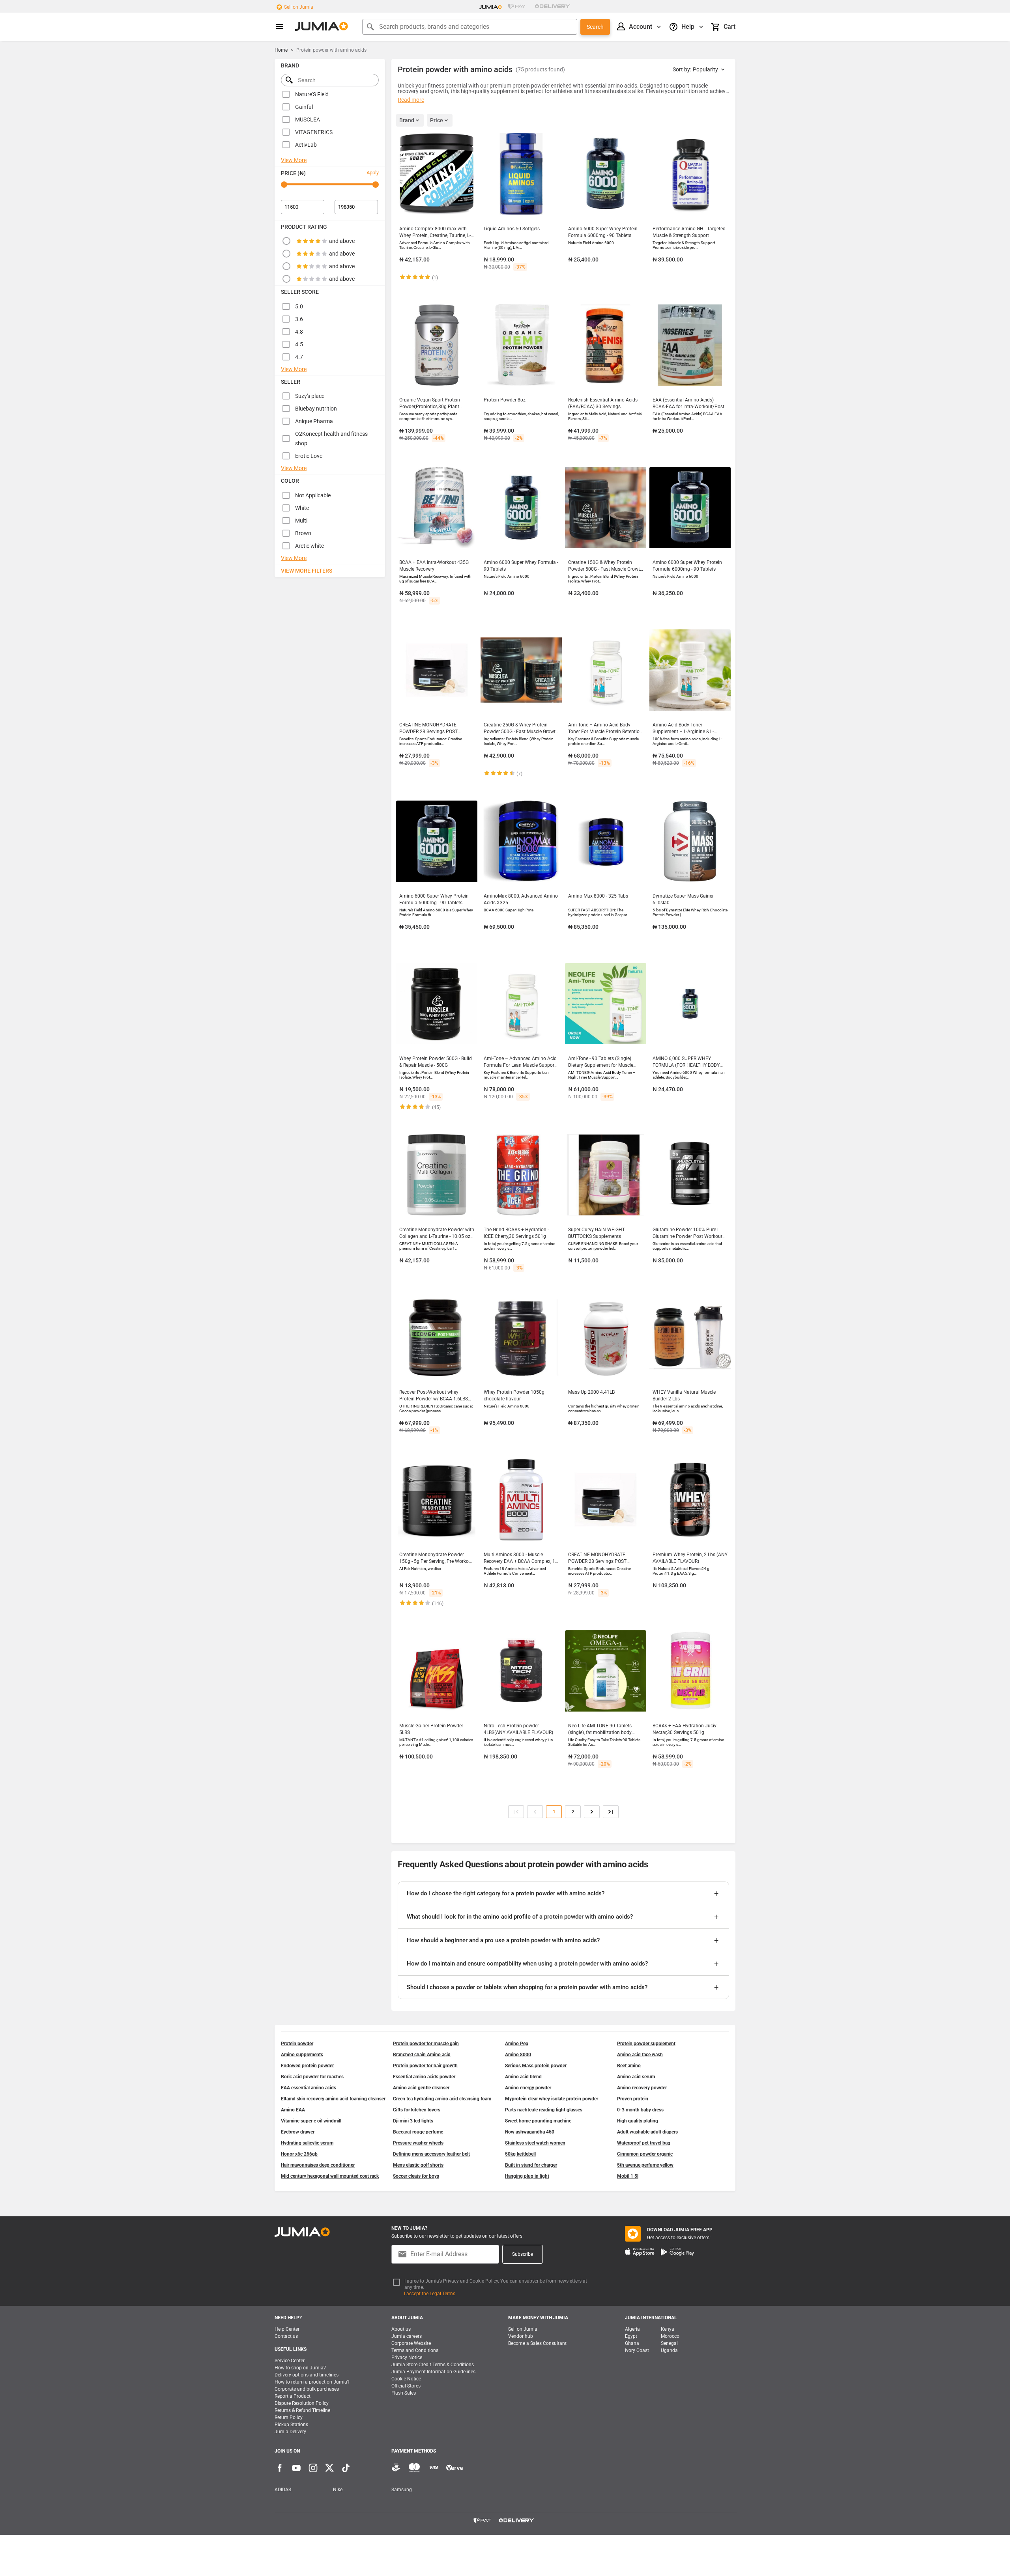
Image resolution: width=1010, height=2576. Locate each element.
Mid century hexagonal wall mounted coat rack (330, 2176)
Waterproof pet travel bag (644, 2143)
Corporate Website (411, 2343)
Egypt (631, 2336)
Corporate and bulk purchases (307, 2389)
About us (401, 2329)
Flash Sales (404, 2393)
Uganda (669, 2350)
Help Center (287, 2329)
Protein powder (297, 2044)
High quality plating (638, 2121)
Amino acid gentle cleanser (421, 2088)
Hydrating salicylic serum (307, 2143)
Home (281, 50)
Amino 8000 (518, 2055)
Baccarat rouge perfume (418, 2132)
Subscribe (523, 2254)
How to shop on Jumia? (300, 2368)
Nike (338, 2490)
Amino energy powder (528, 2088)
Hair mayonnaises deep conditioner (318, 2165)
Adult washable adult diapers (647, 2132)
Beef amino (629, 2066)
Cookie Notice (406, 2379)
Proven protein (633, 2099)
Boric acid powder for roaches (312, 2077)
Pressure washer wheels (418, 2143)
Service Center (290, 2361)
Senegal (669, 2343)
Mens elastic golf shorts (418, 2165)
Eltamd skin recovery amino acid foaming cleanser (333, 2099)
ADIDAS (283, 2490)
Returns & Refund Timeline (302, 2410)
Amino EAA (293, 2110)
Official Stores (406, 2386)
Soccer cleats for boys (416, 2176)
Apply (373, 173)
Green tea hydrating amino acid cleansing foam (442, 2099)
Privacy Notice (407, 2358)
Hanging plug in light (527, 2176)
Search (595, 27)
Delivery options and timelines (307, 2375)
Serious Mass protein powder (536, 2066)
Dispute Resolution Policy (302, 2403)
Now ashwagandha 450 (530, 2132)
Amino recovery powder (642, 2088)
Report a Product (293, 2396)
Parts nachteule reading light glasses (544, 2110)
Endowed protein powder (307, 2066)
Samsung (402, 2490)
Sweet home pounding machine (538, 2121)
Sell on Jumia (299, 7)
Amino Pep (517, 2044)
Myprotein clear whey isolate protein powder (552, 2099)
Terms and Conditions (415, 2350)
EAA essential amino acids (309, 2088)
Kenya (668, 2329)
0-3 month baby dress (640, 2110)
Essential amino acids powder (424, 2077)
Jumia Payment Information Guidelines (433, 2372)
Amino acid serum (636, 2077)
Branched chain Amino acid (422, 2055)
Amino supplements (302, 2055)
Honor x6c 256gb (299, 2154)
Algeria (632, 2329)
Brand (407, 120)
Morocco (670, 2336)
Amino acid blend (523, 2077)
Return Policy (289, 2417)
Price (437, 120)
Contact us (286, 2336)
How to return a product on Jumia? (312, 2382)
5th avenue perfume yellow (645, 2165)
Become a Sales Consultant (537, 2343)
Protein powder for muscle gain (426, 2044)
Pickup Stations (291, 2425)
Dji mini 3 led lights (413, 2121)
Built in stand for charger (531, 2165)
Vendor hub (521, 2336)
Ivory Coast (637, 2350)
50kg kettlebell (520, 2154)
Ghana (632, 2343)
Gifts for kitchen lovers (417, 2110)
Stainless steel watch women (535, 2143)
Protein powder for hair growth (425, 2066)
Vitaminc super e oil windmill (311, 2121)
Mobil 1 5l (628, 2176)
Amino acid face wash (640, 2055)
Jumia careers (407, 2336)
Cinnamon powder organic (645, 2154)
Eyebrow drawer (298, 2132)
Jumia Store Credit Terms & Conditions (433, 2365)
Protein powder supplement (646, 2044)
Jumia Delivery (290, 2432)
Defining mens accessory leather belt (431, 2154)
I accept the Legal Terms (430, 2294)
